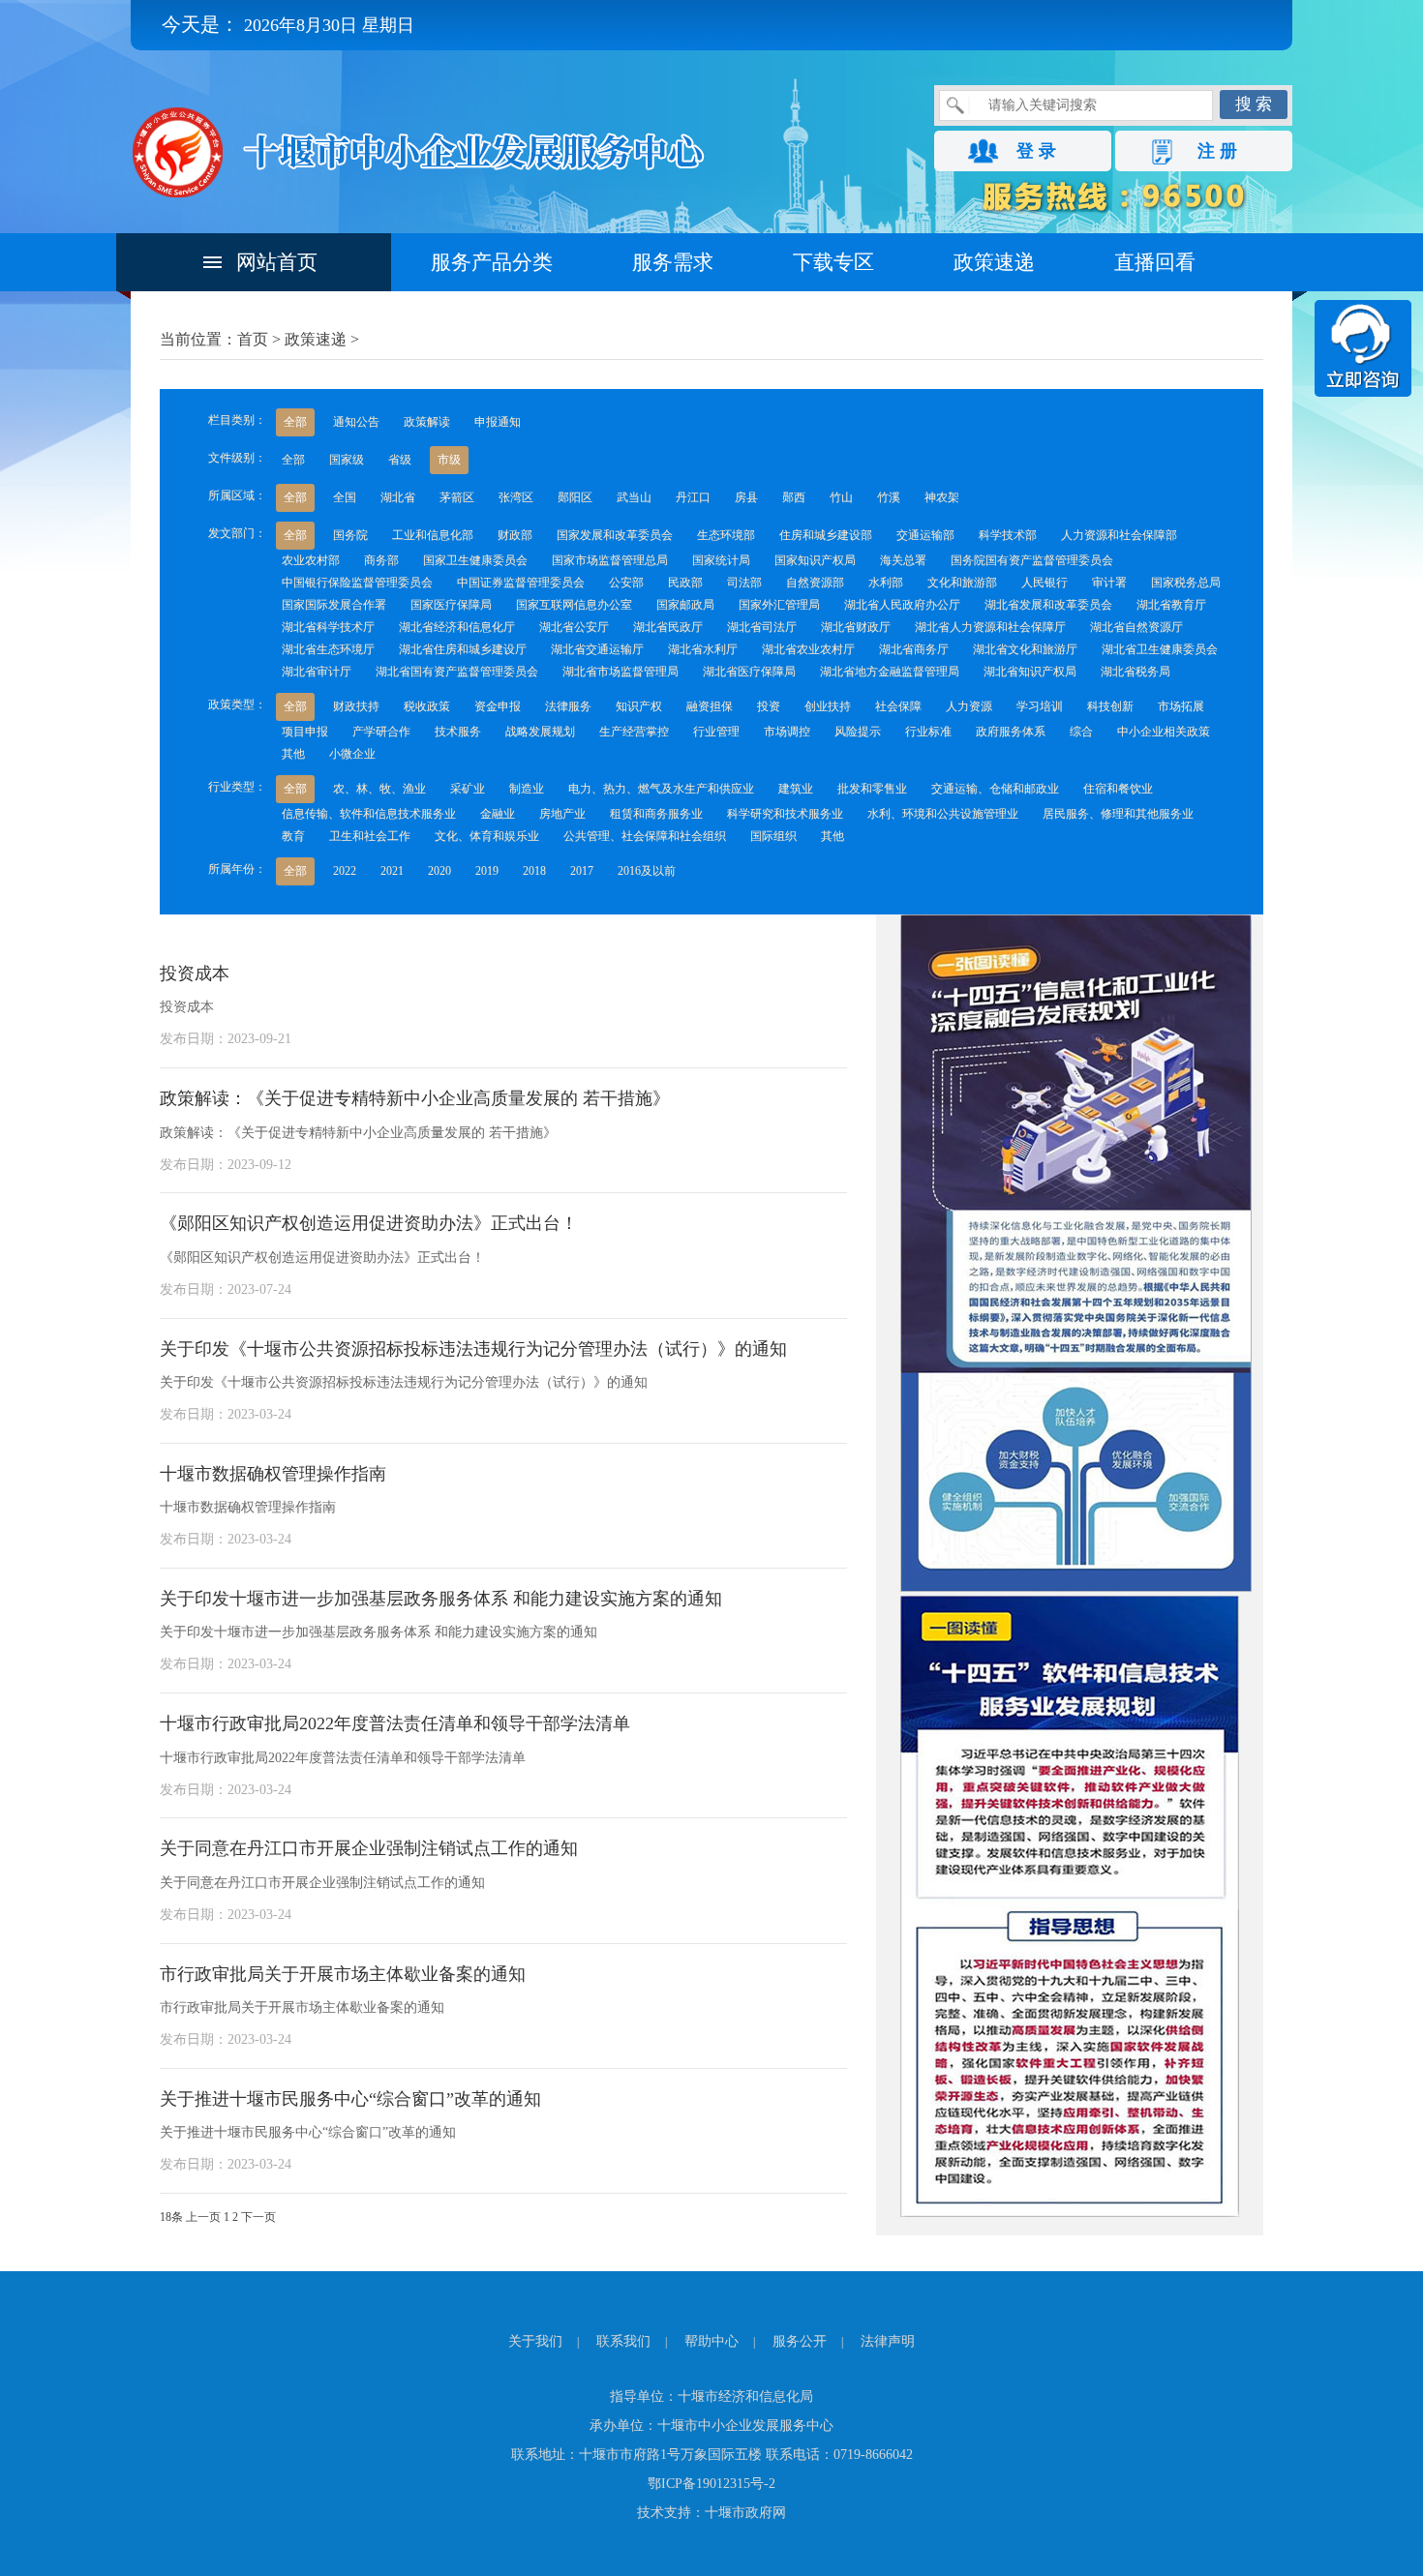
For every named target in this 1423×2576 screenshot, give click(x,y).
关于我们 (535, 2341)
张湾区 (516, 497)
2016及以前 (647, 871)
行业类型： (237, 787)
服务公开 (800, 2341)
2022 (345, 871)
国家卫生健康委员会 (475, 560)
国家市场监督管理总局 (610, 560)
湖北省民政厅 (668, 627)
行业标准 (928, 732)
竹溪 (889, 497)
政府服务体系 (1011, 732)
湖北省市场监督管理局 (621, 672)
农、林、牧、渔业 (379, 789)
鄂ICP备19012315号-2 (711, 2484)
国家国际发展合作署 (334, 605)
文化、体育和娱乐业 (487, 836)
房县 (746, 497)
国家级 (347, 460)
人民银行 (1045, 583)
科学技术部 (1008, 535)
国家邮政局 (685, 605)
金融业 (498, 814)
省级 (400, 460)
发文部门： (237, 533)
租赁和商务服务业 (656, 814)
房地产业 (562, 814)
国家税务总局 (1186, 583)
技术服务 (458, 732)
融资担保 (710, 706)
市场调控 (787, 732)
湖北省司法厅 (762, 627)
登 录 (1036, 151)
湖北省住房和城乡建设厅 (463, 649)
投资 (769, 706)
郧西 (794, 497)
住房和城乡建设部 (826, 535)
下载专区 (833, 262)
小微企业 (352, 754)
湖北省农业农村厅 (808, 649)
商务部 (381, 560)
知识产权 (639, 706)
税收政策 (427, 706)
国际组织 (773, 836)
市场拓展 (1181, 706)
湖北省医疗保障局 (749, 672)
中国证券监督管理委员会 (521, 583)
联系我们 (623, 2341)
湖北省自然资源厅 (1136, 627)
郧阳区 (575, 497)
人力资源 (969, 706)
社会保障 (898, 706)
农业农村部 (311, 560)
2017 (582, 871)
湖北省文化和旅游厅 (1025, 649)
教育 (293, 836)
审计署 (1109, 583)
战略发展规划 (540, 732)
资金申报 (498, 706)
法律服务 (568, 706)
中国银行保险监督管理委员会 (357, 583)
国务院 (350, 535)
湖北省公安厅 (574, 627)
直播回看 (1155, 262)
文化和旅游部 (962, 583)
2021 (392, 871)
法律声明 (888, 2341)
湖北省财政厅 (856, 627)
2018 (534, 871)
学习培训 (1040, 706)
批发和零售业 (872, 789)
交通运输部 (925, 535)
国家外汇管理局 (779, 605)
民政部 (685, 583)
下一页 (258, 2217)
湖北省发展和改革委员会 (1048, 605)
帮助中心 (711, 2341)
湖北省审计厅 (317, 672)
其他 (293, 754)
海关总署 (903, 560)
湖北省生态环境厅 (328, 649)
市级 (449, 460)
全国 (345, 497)
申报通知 (498, 422)
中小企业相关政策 (1164, 732)
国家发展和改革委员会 (615, 535)
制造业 (527, 789)
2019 (487, 871)
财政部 (515, 535)
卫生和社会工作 (370, 836)
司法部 (744, 583)
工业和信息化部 (433, 535)
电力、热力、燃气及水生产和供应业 (661, 789)
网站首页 (277, 262)
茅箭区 (457, 497)
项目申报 (305, 732)
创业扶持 (828, 706)
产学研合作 (381, 732)
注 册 (1217, 151)
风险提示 (858, 732)
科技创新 (1110, 706)
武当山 (634, 497)
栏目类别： (237, 420)
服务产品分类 (492, 262)
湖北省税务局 (1135, 672)
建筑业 (796, 789)
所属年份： (237, 869)
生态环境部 (726, 535)
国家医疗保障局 (451, 605)
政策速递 (994, 262)
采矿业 (468, 789)
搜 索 (1254, 104)
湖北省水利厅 (703, 649)
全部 (295, 422)
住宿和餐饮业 (1118, 789)
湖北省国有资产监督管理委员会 (457, 672)
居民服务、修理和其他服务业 (1118, 814)
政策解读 (427, 422)
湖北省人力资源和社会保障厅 (990, 627)
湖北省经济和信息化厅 (457, 627)
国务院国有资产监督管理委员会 (1032, 560)
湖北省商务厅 (914, 649)
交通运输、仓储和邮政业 (995, 789)
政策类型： (237, 704)
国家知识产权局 (815, 560)
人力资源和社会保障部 (1119, 535)
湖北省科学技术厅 (328, 627)
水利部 (886, 583)
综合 (1081, 732)
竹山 (841, 497)
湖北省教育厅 (1171, 605)
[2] (1070, 2213)
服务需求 (673, 262)
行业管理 (716, 732)
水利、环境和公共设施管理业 (943, 814)
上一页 (203, 2217)
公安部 (626, 583)
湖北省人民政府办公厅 (902, 605)
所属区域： (237, 495)
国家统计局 (721, 560)
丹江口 (693, 497)
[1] (1076, 1588)
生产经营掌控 (634, 732)
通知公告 (356, 422)
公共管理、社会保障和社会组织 (645, 836)
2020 (439, 871)
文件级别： (237, 458)
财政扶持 (356, 706)
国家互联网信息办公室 (574, 605)
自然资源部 (815, 583)
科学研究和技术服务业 (785, 814)
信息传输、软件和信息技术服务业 (369, 814)
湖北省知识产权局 (1030, 672)
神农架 (942, 497)
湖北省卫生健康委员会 (1160, 649)
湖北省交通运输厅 (597, 649)
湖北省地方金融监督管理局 (890, 672)
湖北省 (398, 497)
